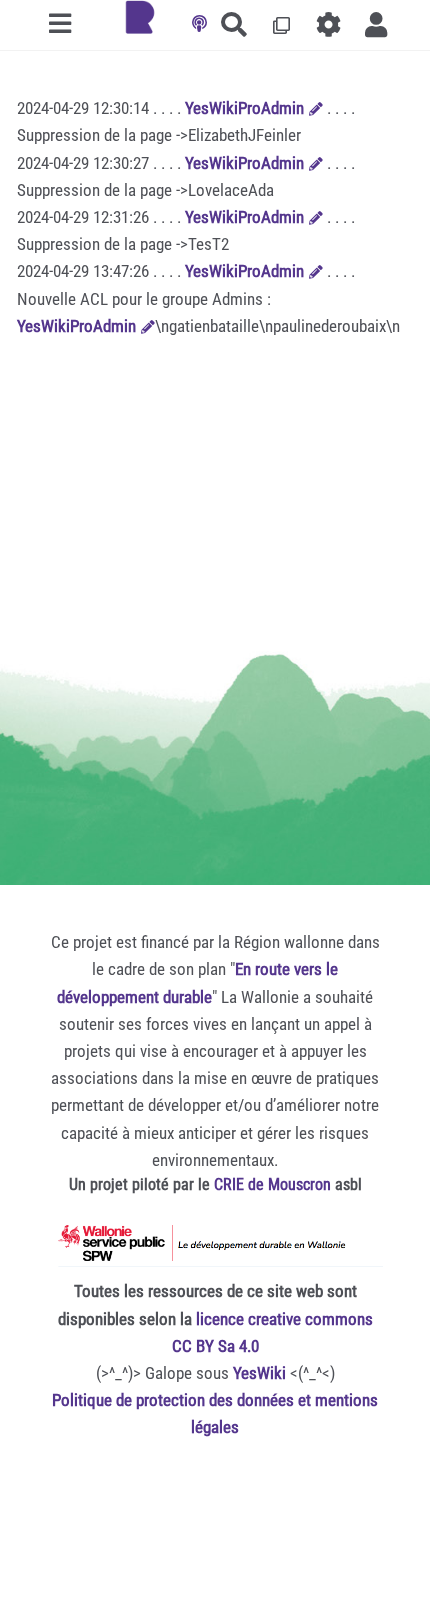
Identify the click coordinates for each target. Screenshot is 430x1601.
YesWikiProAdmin (244, 108)
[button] (376, 24)
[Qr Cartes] (281, 24)
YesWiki (259, 1373)
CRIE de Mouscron (272, 1184)
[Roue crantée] (329, 24)
